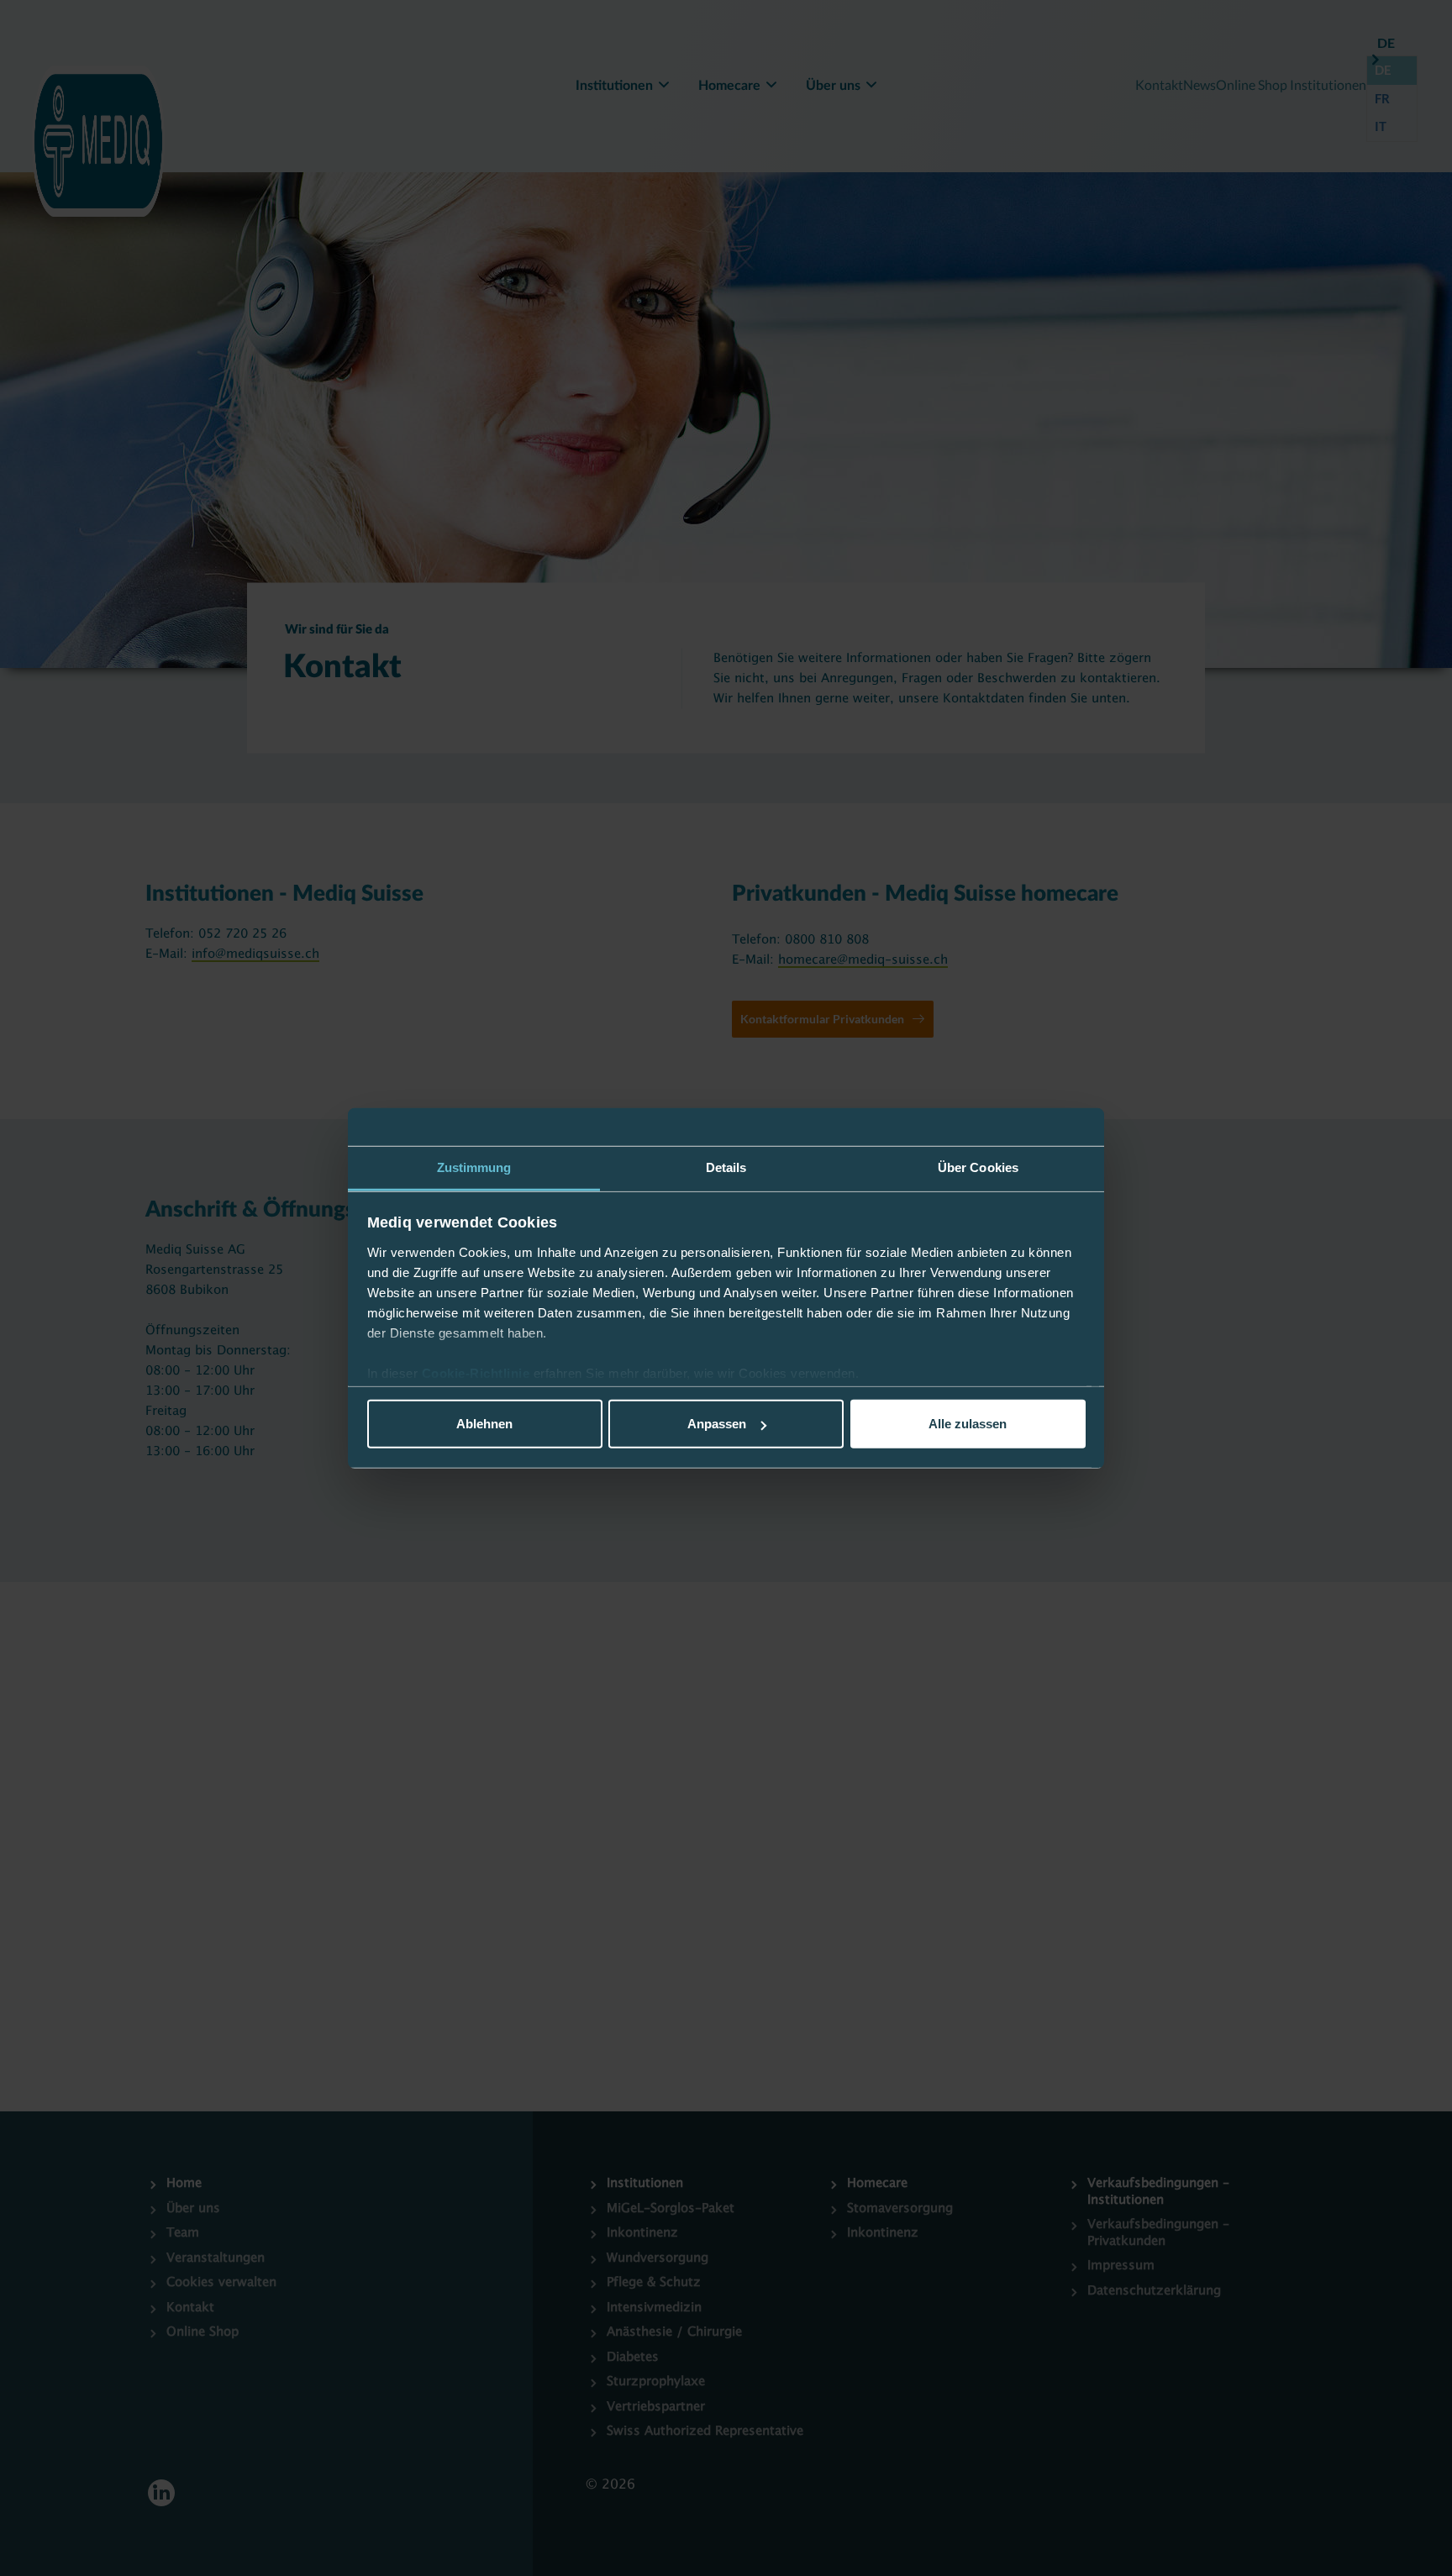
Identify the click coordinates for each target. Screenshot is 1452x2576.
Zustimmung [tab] (474, 1167)
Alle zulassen (968, 1424)
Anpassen (717, 1424)
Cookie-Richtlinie (478, 1373)
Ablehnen (484, 1424)
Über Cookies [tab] (978, 1167)
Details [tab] (726, 1167)
